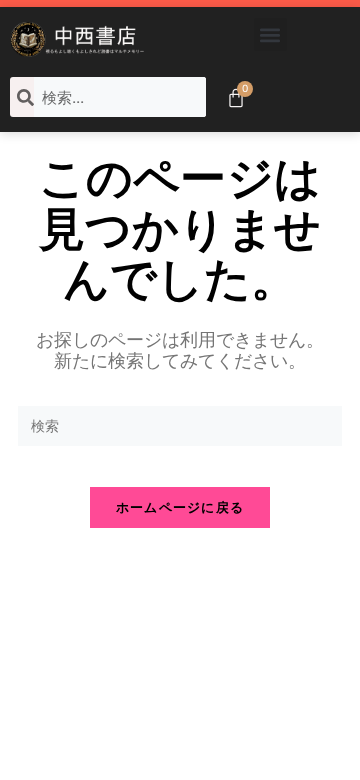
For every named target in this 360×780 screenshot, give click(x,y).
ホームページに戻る (180, 507)
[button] (270, 34)
